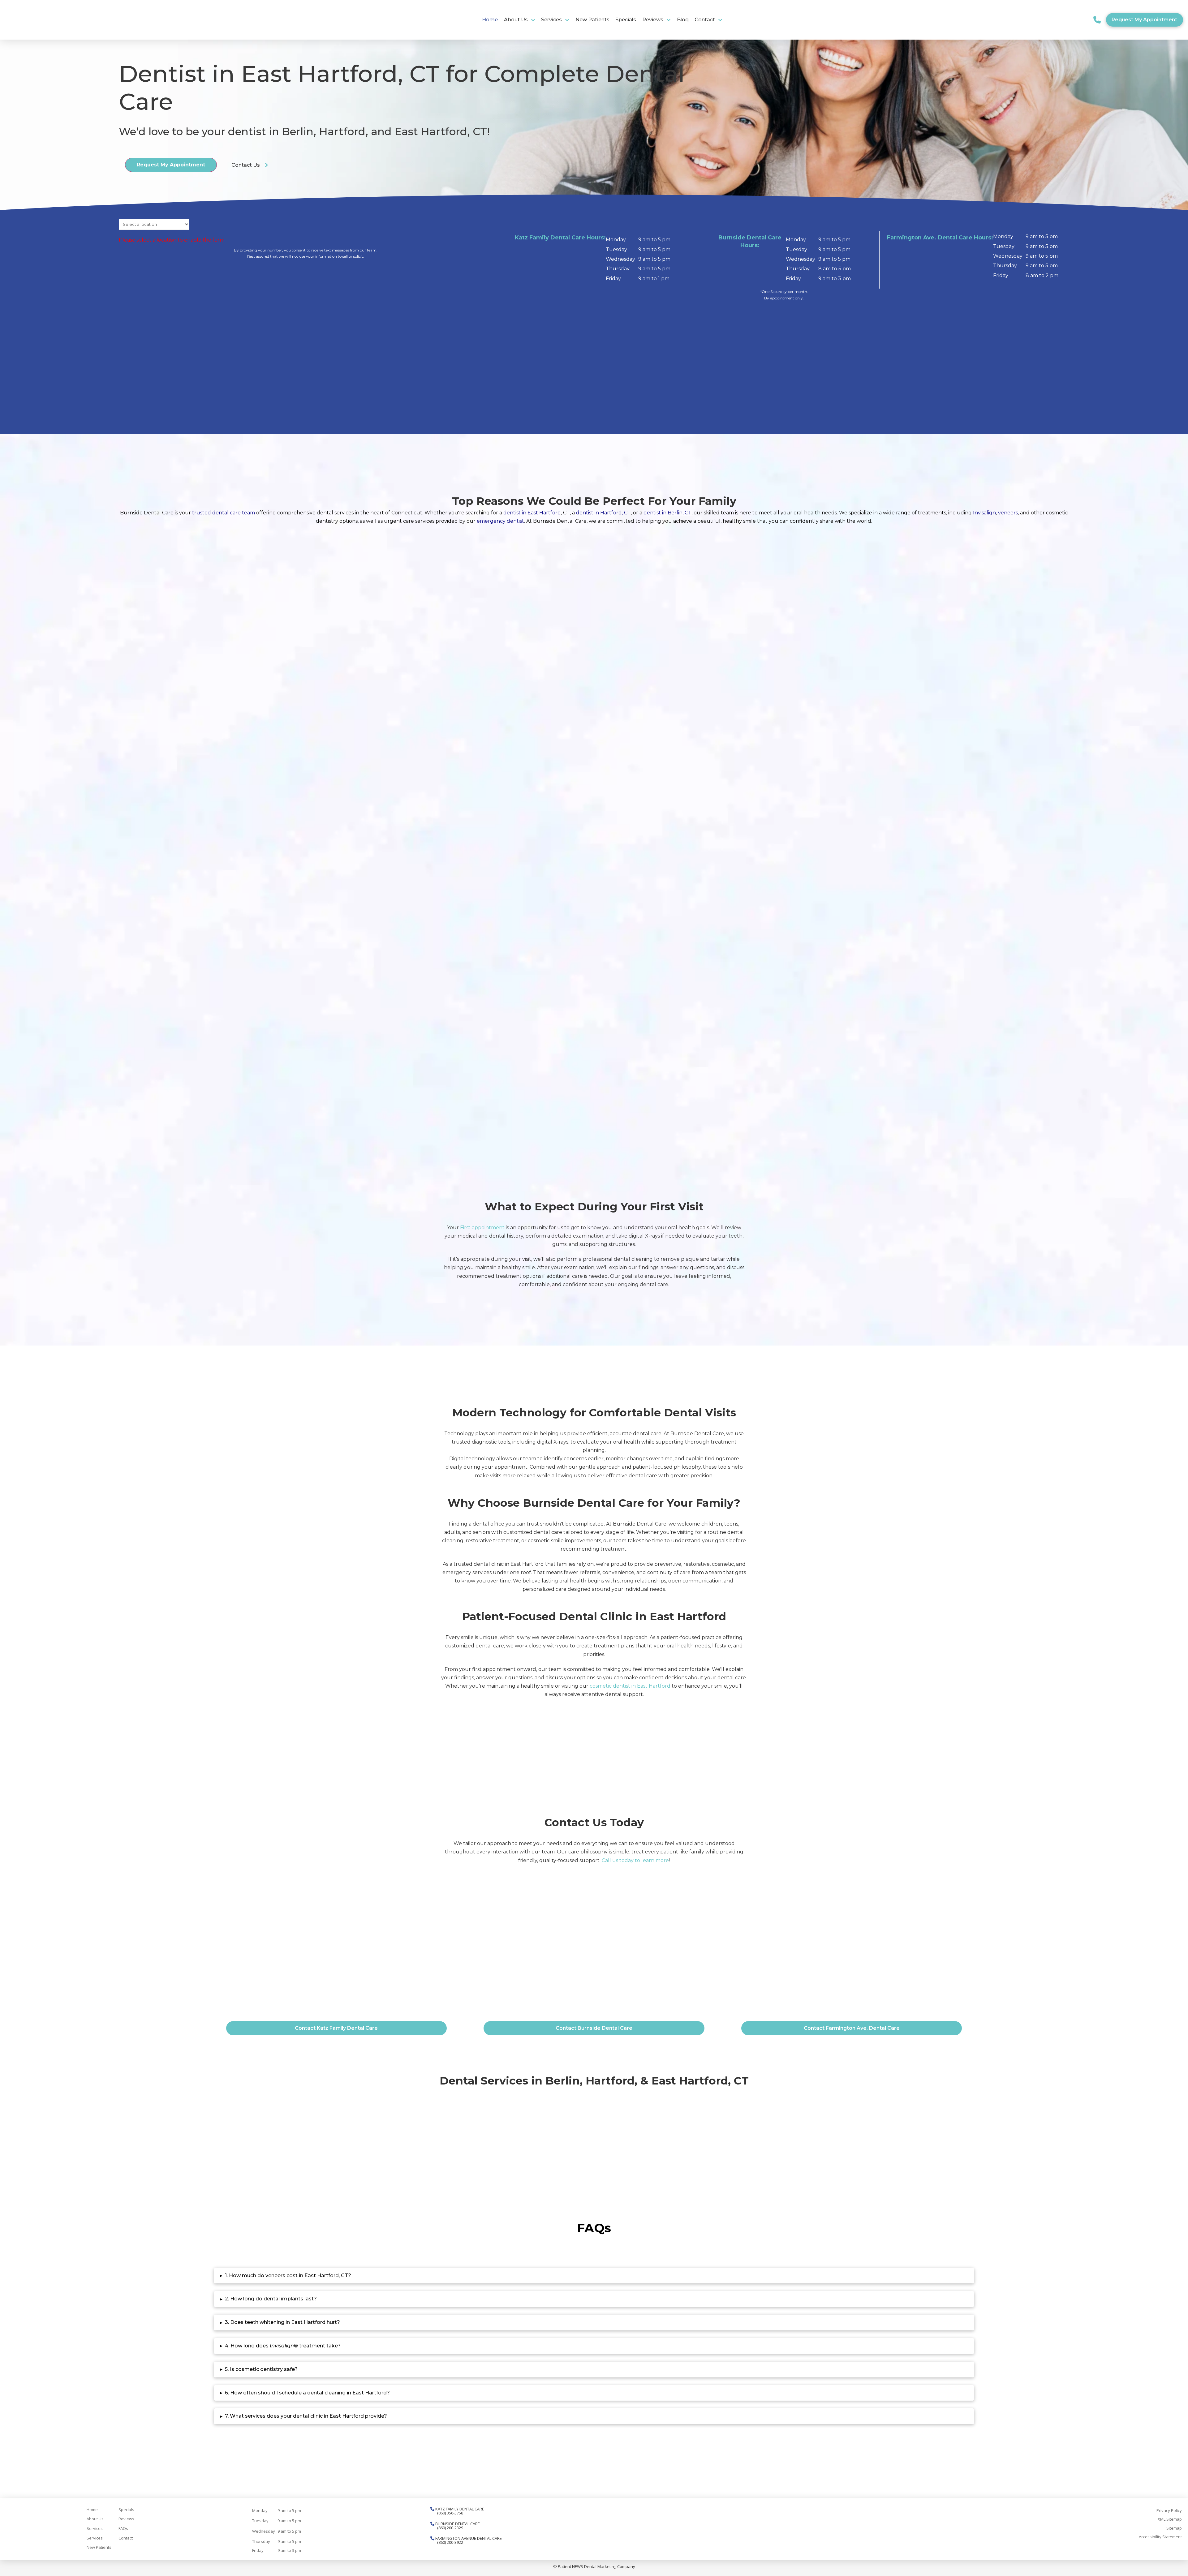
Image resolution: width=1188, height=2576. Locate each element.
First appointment (482, 1228)
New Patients (99, 2547)
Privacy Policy (1169, 2510)
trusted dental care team (224, 513)
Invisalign (984, 513)
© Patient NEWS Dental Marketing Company (594, 2566)
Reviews (126, 2519)
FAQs (123, 2528)
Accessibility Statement (1160, 2537)
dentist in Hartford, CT (603, 513)
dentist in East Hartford (532, 513)
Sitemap (1174, 2528)
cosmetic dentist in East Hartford (630, 1686)
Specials (126, 2509)
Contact (126, 2538)
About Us (95, 2519)
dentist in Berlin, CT (667, 513)
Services (95, 2528)
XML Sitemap (1170, 2519)
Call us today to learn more (635, 1860)
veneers (1008, 513)
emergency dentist (500, 521)
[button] (1097, 20)
